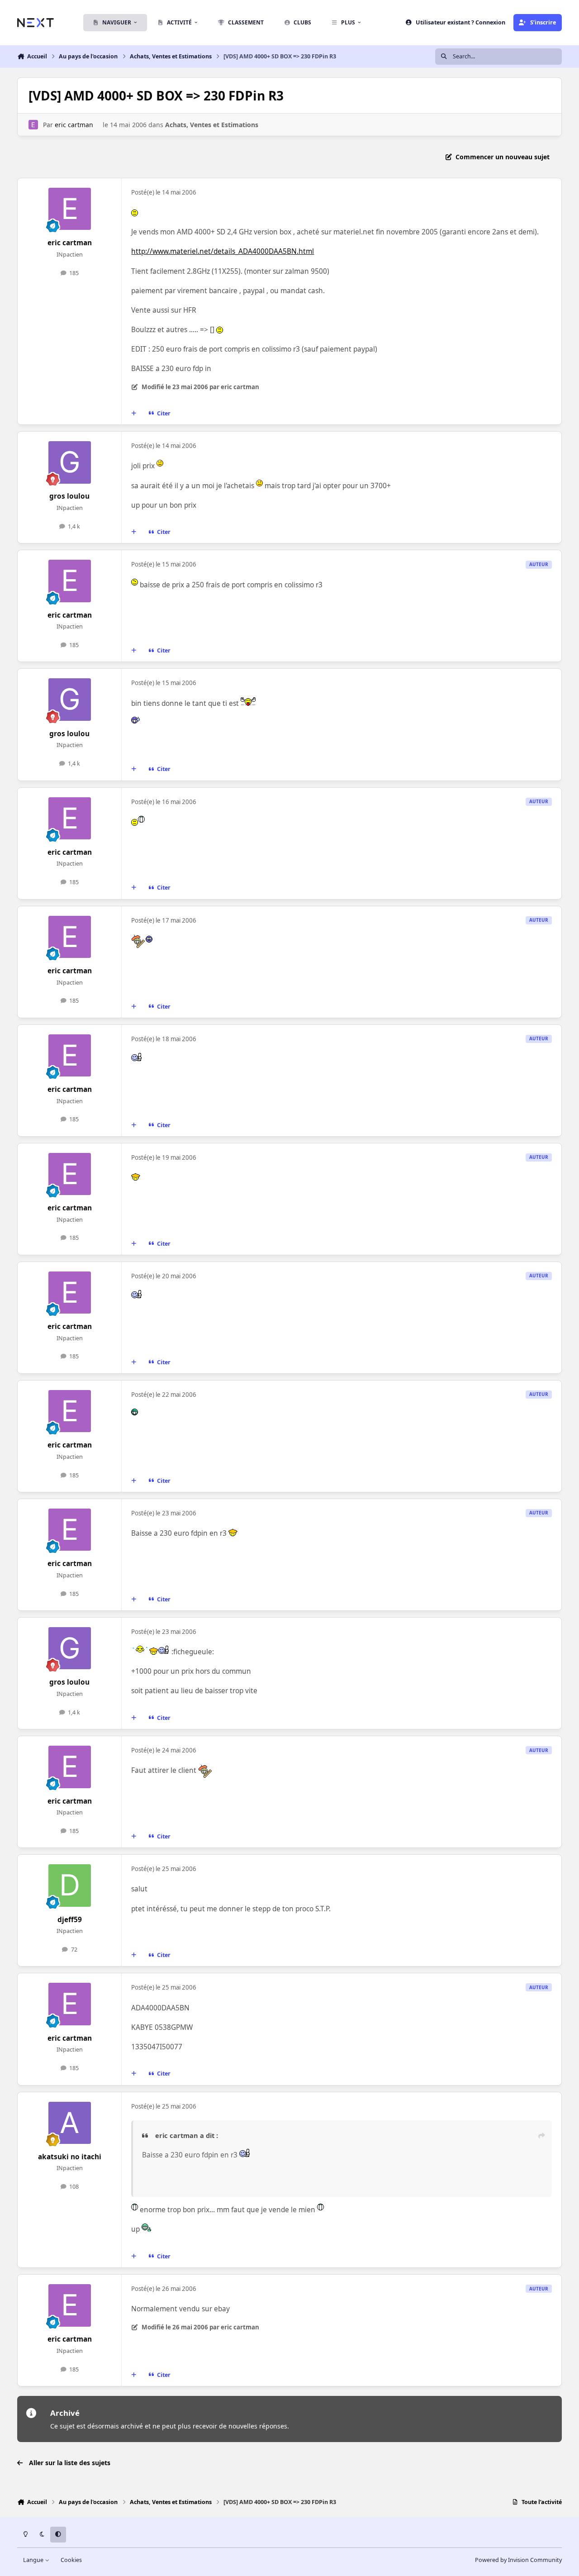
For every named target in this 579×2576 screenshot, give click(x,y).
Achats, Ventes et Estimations (212, 125)
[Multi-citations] (134, 414)
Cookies (71, 2560)
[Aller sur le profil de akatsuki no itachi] (70, 2123)
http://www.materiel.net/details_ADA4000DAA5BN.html (223, 251)
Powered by (518, 2560)
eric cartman (74, 125)
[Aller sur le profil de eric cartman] (33, 125)
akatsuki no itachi (70, 2157)
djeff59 (70, 1920)
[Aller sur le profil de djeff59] (70, 1886)
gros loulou (69, 496)
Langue (34, 2560)
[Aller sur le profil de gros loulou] (70, 462)
